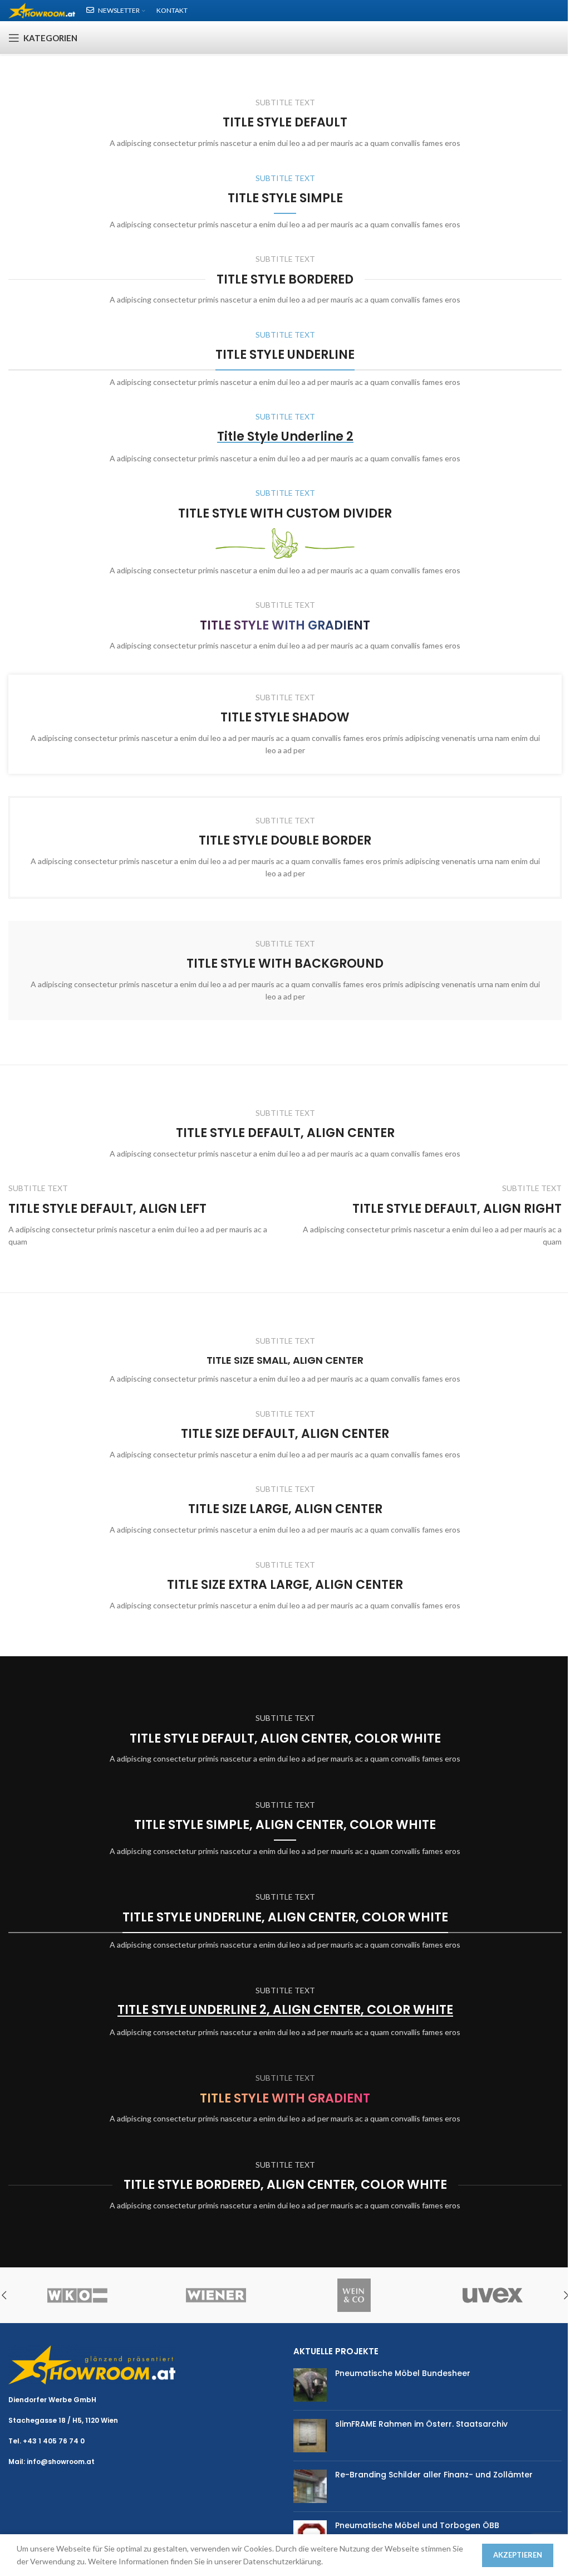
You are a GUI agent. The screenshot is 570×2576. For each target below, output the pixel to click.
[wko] (78, 2295)
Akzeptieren (518, 2555)
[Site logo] (42, 10)
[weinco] (354, 2295)
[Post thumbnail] (310, 2385)
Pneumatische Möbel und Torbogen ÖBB (417, 2525)
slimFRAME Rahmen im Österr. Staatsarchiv (421, 2424)
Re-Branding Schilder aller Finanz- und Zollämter (434, 2475)
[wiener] (216, 2295)
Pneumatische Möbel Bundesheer (403, 2373)
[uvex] (493, 2295)
